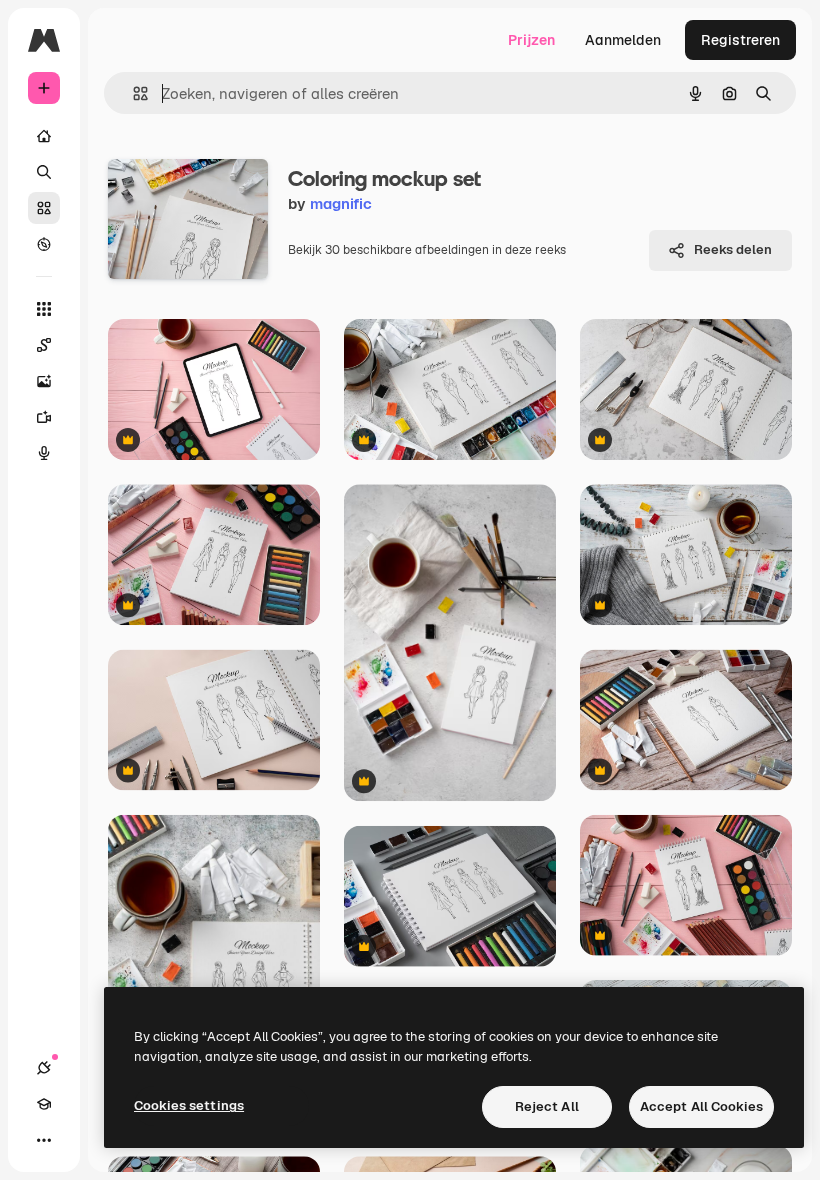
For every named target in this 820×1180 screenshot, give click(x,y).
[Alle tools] (44, 309)
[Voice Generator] (44, 453)
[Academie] (44, 1104)
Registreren (740, 40)
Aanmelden (623, 40)
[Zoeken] (44, 172)
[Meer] (44, 1140)
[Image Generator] (44, 381)
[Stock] (44, 208)
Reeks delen (733, 249)
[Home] (44, 136)
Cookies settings (189, 1105)
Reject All (547, 1106)
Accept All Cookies (701, 1106)
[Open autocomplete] (132, 93)
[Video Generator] (44, 417)
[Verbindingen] (44, 1068)
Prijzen (531, 40)
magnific (341, 203)
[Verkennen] (44, 244)
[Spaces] (44, 345)
